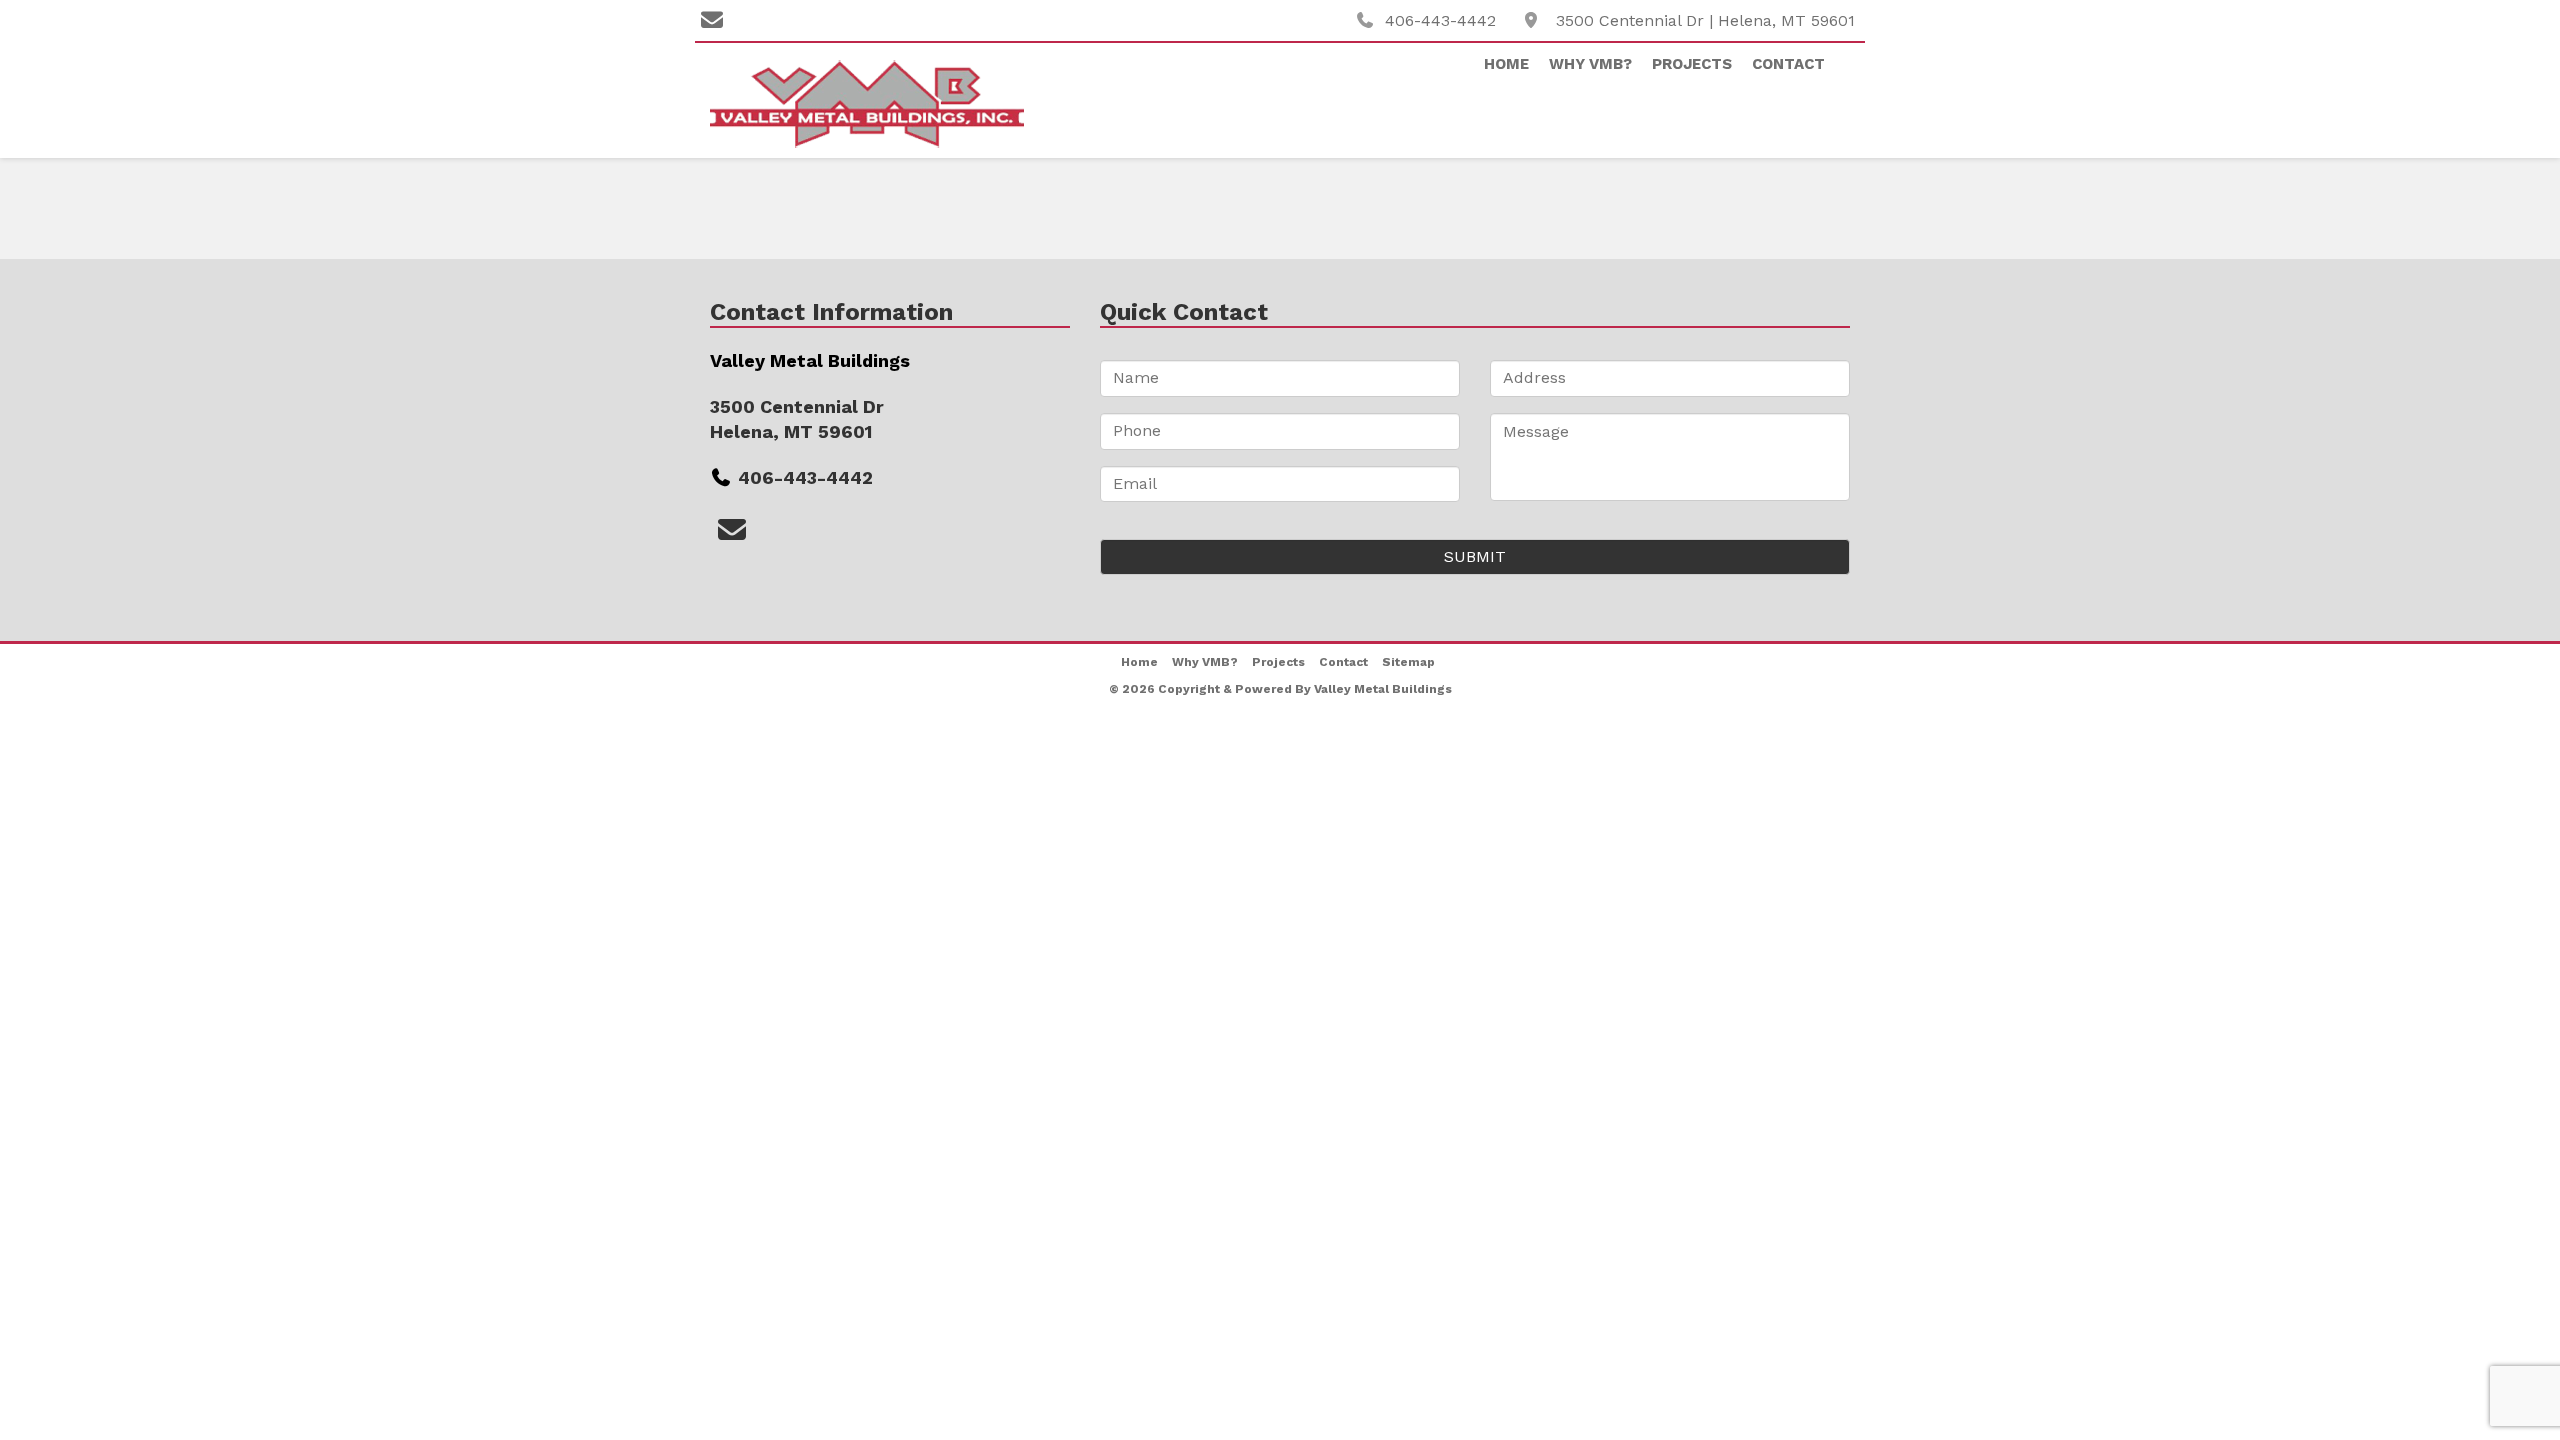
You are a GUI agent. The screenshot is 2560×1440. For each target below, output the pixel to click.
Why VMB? (1590, 64)
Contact (1788, 64)
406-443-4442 (1440, 20)
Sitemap (1408, 662)
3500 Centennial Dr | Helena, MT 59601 (1705, 20)
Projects (1692, 64)
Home (1506, 64)
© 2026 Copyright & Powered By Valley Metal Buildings (1280, 689)
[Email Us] (712, 20)
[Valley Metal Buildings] (890, 103)
